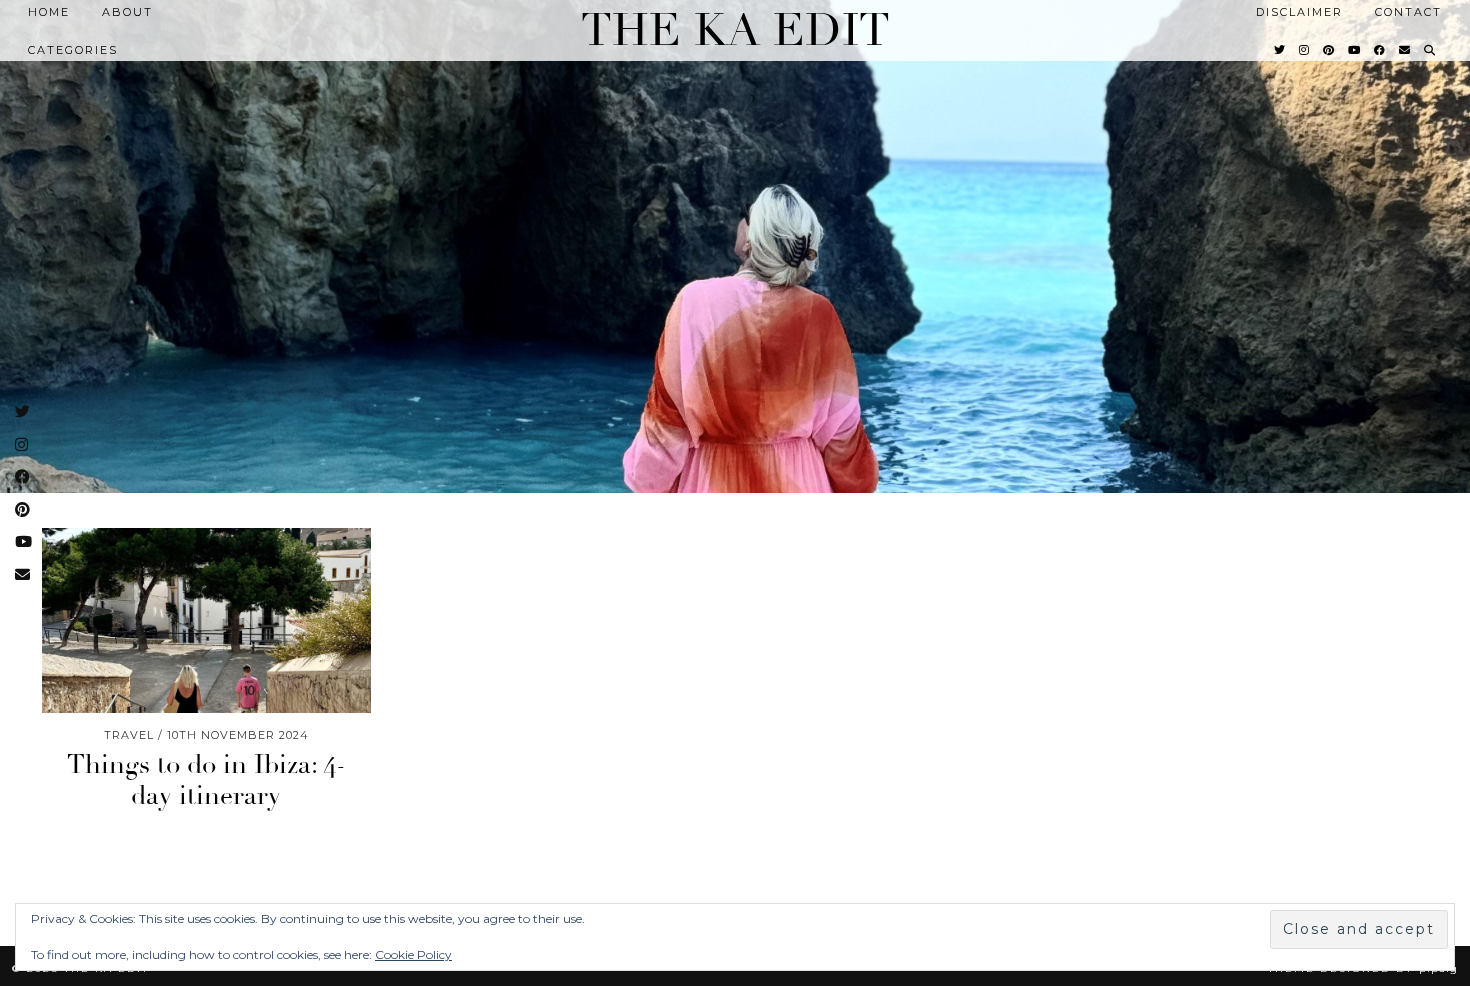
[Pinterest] (1329, 50)
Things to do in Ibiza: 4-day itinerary (206, 780)
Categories (73, 50)
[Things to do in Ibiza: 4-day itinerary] (206, 620)
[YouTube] (1355, 50)
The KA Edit (735, 30)
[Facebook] (1380, 50)
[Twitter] (1280, 50)
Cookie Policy (413, 954)
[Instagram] (1305, 50)
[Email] (1405, 50)
